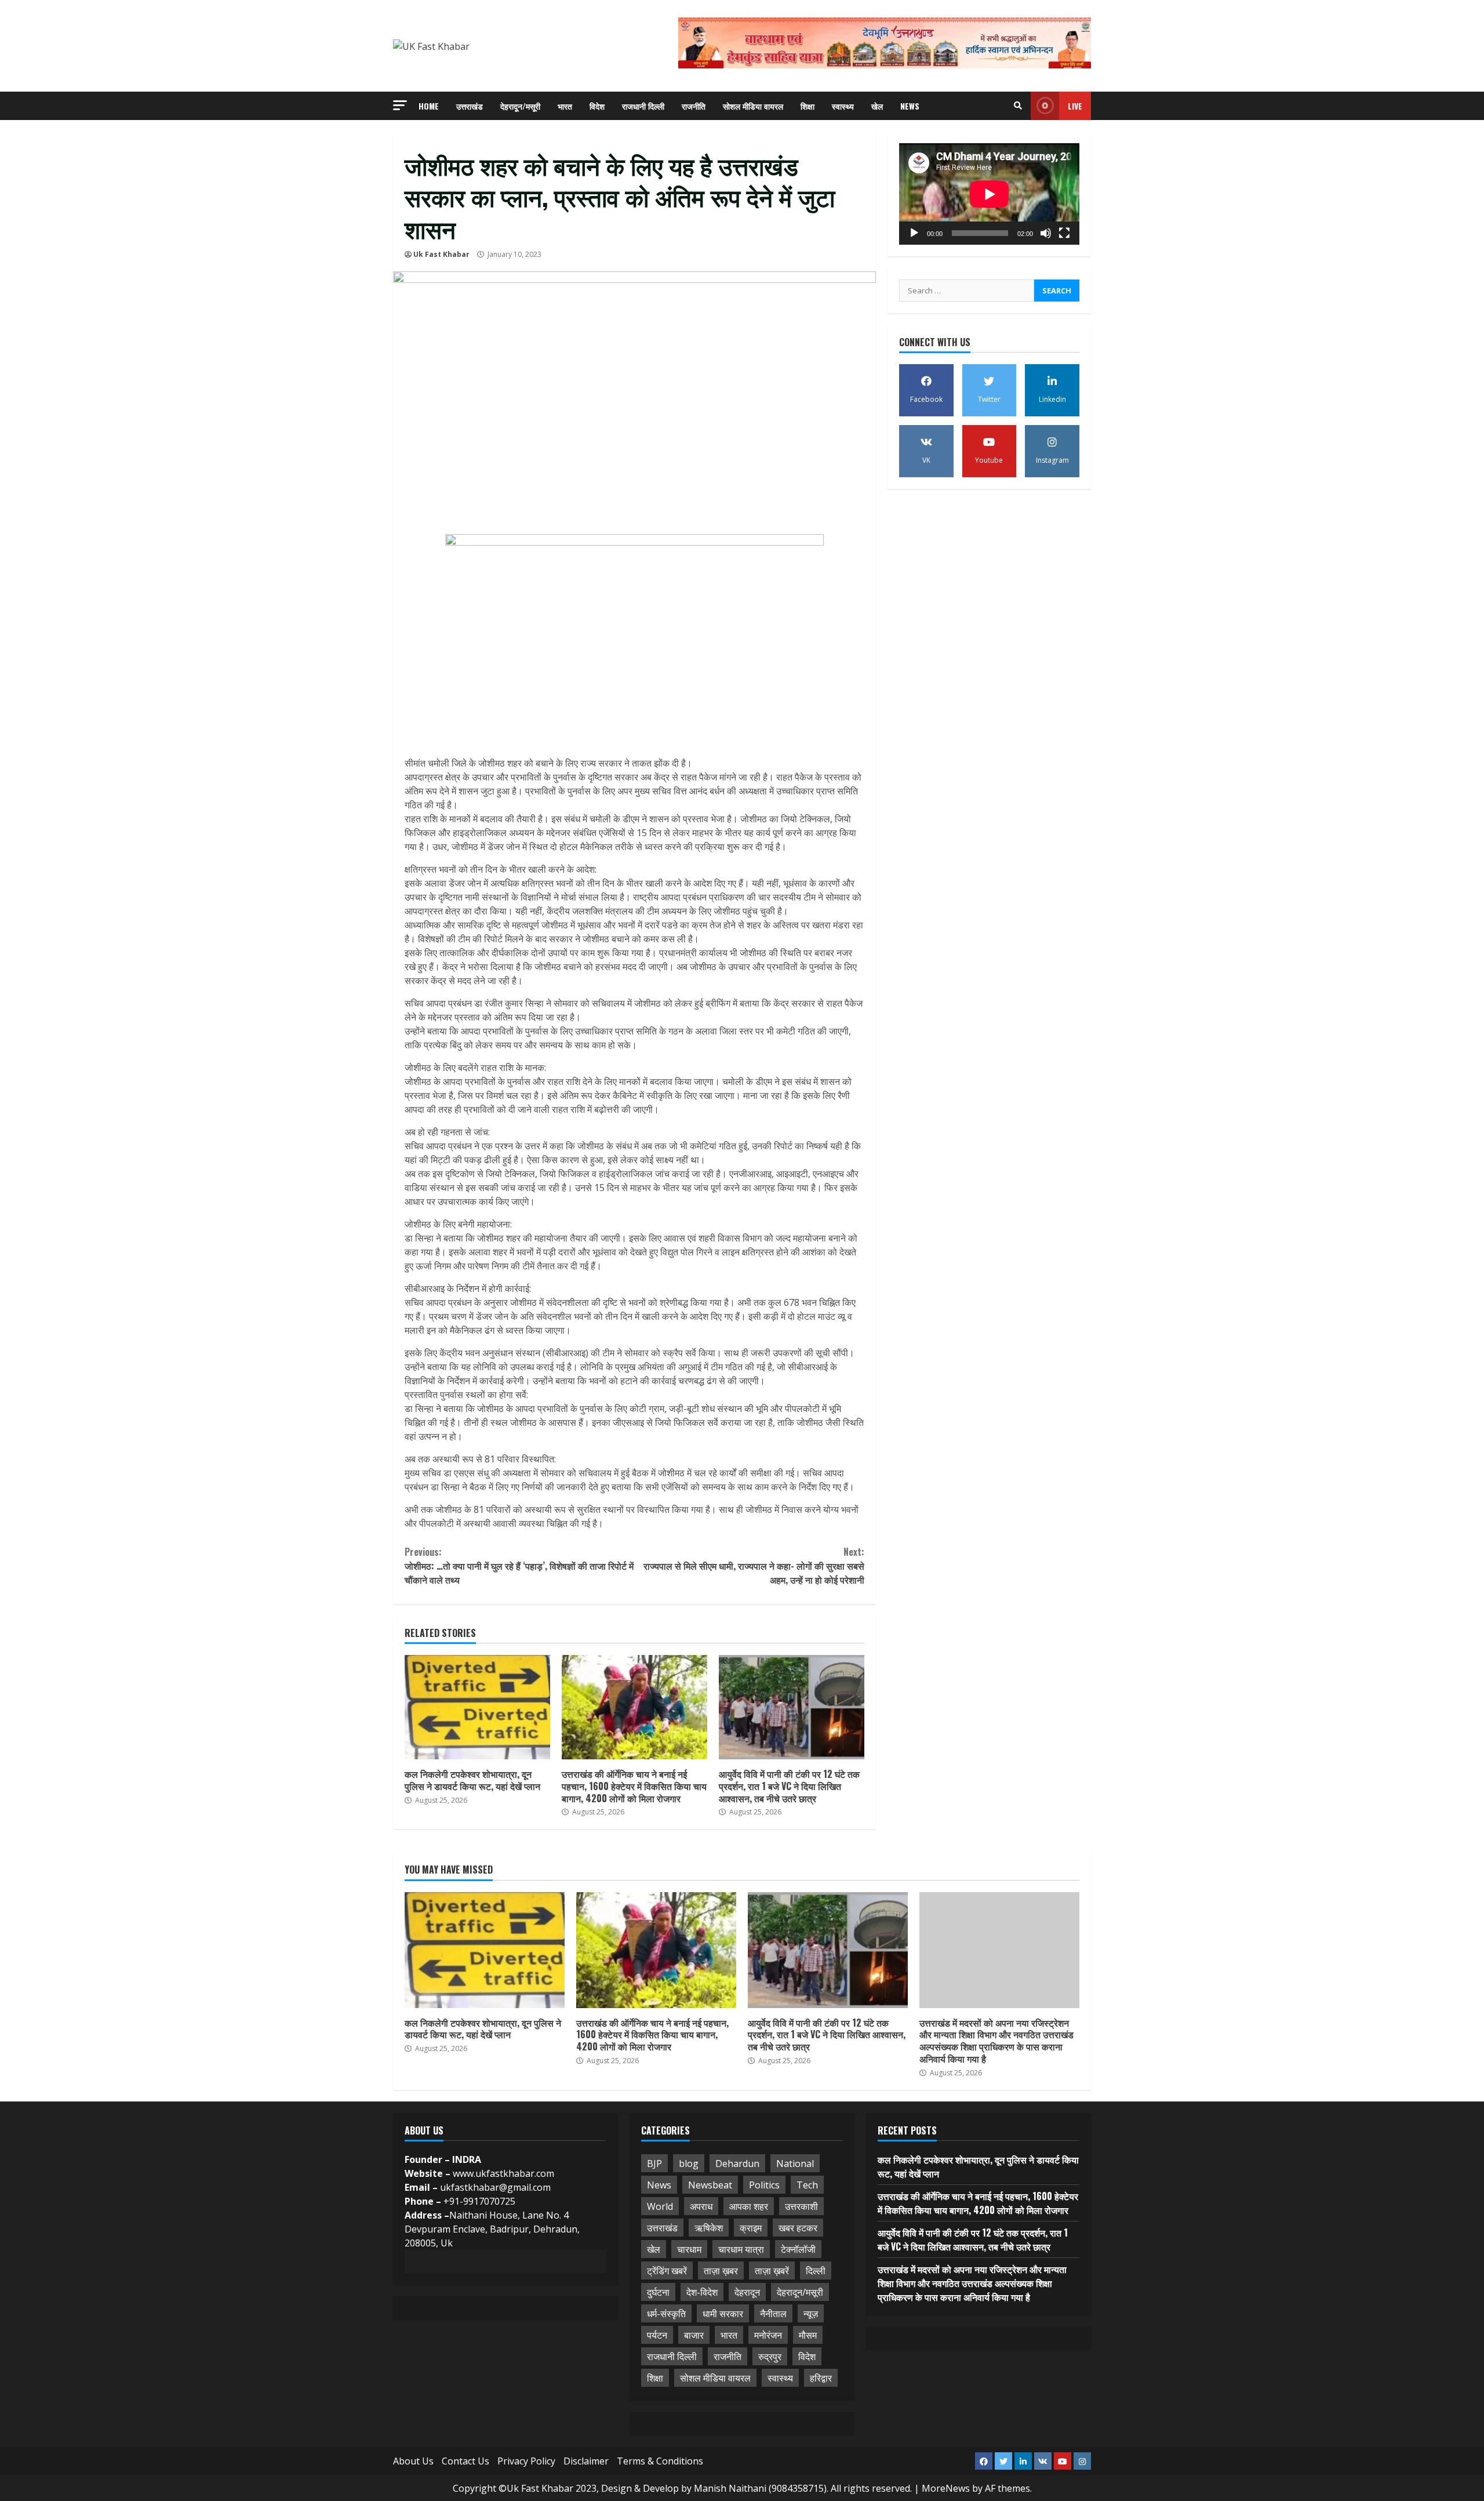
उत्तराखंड (470, 106)
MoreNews (946, 2488)
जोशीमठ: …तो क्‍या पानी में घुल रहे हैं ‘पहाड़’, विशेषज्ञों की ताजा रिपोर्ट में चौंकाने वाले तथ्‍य (519, 1566)
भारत (565, 106)
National (795, 2164)
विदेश (597, 106)
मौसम (808, 2335)
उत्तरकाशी (801, 2206)
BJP (654, 2164)
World (660, 2206)
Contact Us (465, 2461)
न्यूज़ (811, 2314)
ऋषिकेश (709, 2228)
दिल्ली (816, 2271)
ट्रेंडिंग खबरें (667, 2271)
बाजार (694, 2335)
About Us (413, 2461)
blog (689, 2164)
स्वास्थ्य (843, 106)
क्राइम (751, 2228)
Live (1075, 106)
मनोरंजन (768, 2335)
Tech (807, 2185)
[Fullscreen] (1064, 233)
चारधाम (689, 2249)
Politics (764, 2185)
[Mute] (1046, 233)
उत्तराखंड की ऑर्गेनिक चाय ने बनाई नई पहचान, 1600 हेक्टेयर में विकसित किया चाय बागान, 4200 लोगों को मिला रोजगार (634, 1707)
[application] (989, 194)
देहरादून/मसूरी (520, 106)
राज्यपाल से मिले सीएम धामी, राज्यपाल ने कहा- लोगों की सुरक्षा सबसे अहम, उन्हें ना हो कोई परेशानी (754, 1566)
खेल (877, 106)
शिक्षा (808, 106)
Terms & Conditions (660, 2461)
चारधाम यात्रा (741, 2249)
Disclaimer (586, 2461)
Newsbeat (710, 2185)
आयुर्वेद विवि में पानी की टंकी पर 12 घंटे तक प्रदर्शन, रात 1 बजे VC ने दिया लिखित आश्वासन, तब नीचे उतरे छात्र (792, 1707)
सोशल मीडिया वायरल (753, 106)
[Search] (1018, 106)
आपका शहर (749, 2206)
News (910, 106)
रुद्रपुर (770, 2357)
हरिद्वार (821, 2378)
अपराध (701, 2206)
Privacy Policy (526, 2461)
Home (429, 106)
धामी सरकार (723, 2314)
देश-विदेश (702, 2292)
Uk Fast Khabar (441, 254)
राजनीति (694, 106)
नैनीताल (773, 2314)
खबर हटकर (798, 2228)
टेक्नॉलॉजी (798, 2249)
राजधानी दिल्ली (643, 106)
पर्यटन (657, 2335)
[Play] (914, 233)
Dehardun (737, 2164)
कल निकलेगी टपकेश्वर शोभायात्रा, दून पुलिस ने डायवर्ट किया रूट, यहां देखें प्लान (477, 1707)
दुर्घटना (658, 2292)
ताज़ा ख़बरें (772, 2271)
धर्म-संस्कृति (666, 2314)
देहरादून (747, 2292)
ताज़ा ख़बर (721, 2271)
